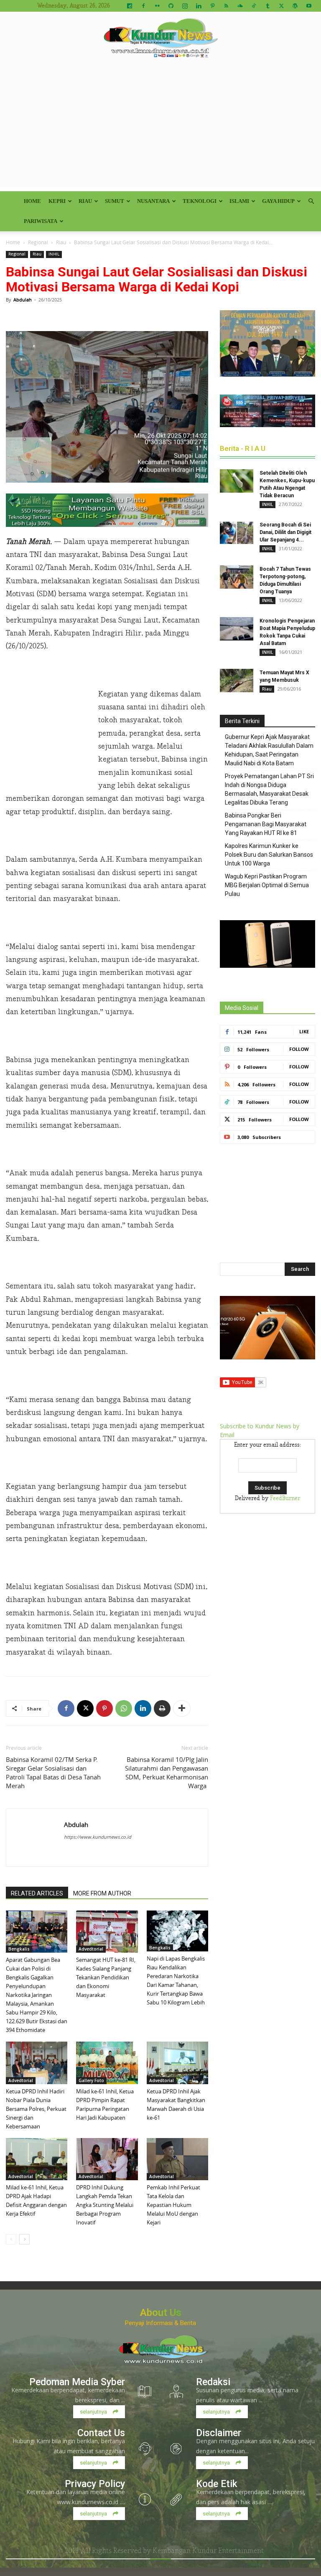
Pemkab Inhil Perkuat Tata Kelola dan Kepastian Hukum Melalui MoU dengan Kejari (173, 2205)
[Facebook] (143, 6)
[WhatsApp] (124, 1708)
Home (32, 201)
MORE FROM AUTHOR (102, 1893)
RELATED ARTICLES (37, 1893)
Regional (38, 242)
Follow (299, 1049)
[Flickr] (157, 6)
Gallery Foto (91, 2080)
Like (304, 1031)
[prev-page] (11, 2239)
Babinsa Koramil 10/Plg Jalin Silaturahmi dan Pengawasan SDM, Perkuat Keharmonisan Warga (167, 1773)
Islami (239, 201)
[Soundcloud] (240, 6)
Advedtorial (91, 1949)
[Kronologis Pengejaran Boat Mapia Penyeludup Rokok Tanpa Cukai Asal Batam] (237, 629)
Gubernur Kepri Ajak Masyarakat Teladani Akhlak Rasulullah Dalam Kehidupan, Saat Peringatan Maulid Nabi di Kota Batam (269, 750)
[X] (281, 6)
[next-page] (24, 2239)
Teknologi (200, 201)
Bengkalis (19, 1949)
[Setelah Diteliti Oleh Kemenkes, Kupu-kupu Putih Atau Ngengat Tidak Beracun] (237, 481)
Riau (85, 201)
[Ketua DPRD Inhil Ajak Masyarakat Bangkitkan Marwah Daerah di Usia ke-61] (177, 2063)
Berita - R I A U (243, 448)
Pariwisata (41, 221)
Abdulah (23, 300)
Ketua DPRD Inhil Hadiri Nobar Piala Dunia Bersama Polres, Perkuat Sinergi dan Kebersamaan (36, 2109)
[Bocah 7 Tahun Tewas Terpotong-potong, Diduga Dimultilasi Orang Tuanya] (237, 577)
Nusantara (153, 201)
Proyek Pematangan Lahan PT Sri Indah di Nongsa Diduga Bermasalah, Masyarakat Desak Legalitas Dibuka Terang (269, 789)
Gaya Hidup (278, 201)
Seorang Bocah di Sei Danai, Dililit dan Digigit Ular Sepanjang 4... (285, 532)
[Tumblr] (267, 6)
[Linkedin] (199, 6)
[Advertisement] (160, 129)
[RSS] (226, 6)
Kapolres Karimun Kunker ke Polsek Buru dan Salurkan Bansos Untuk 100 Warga (269, 855)
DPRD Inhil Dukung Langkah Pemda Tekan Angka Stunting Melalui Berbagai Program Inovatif (105, 2205)
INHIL (54, 254)
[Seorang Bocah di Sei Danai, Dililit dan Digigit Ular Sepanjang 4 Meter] (237, 533)
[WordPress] (295, 6)
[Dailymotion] (130, 6)
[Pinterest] (212, 6)
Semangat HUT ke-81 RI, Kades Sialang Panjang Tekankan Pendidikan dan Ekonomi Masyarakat (106, 1977)
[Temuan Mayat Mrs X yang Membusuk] (237, 681)
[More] (182, 1708)
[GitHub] (171, 6)
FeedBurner (285, 1498)
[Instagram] (185, 6)
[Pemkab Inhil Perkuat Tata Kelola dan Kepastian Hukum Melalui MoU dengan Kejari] (177, 2159)
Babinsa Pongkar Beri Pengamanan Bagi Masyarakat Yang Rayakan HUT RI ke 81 (266, 824)
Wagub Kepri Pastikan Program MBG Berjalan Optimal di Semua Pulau (267, 885)
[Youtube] (309, 6)
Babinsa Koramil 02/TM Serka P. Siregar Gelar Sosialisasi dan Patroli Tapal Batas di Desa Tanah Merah (53, 1773)
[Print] (162, 1708)
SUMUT (115, 201)
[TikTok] (254, 6)
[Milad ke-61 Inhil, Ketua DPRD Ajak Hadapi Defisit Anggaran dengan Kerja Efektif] (37, 2159)
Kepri (57, 201)
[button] (311, 201)
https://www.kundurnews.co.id (98, 1837)
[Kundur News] (160, 39)
